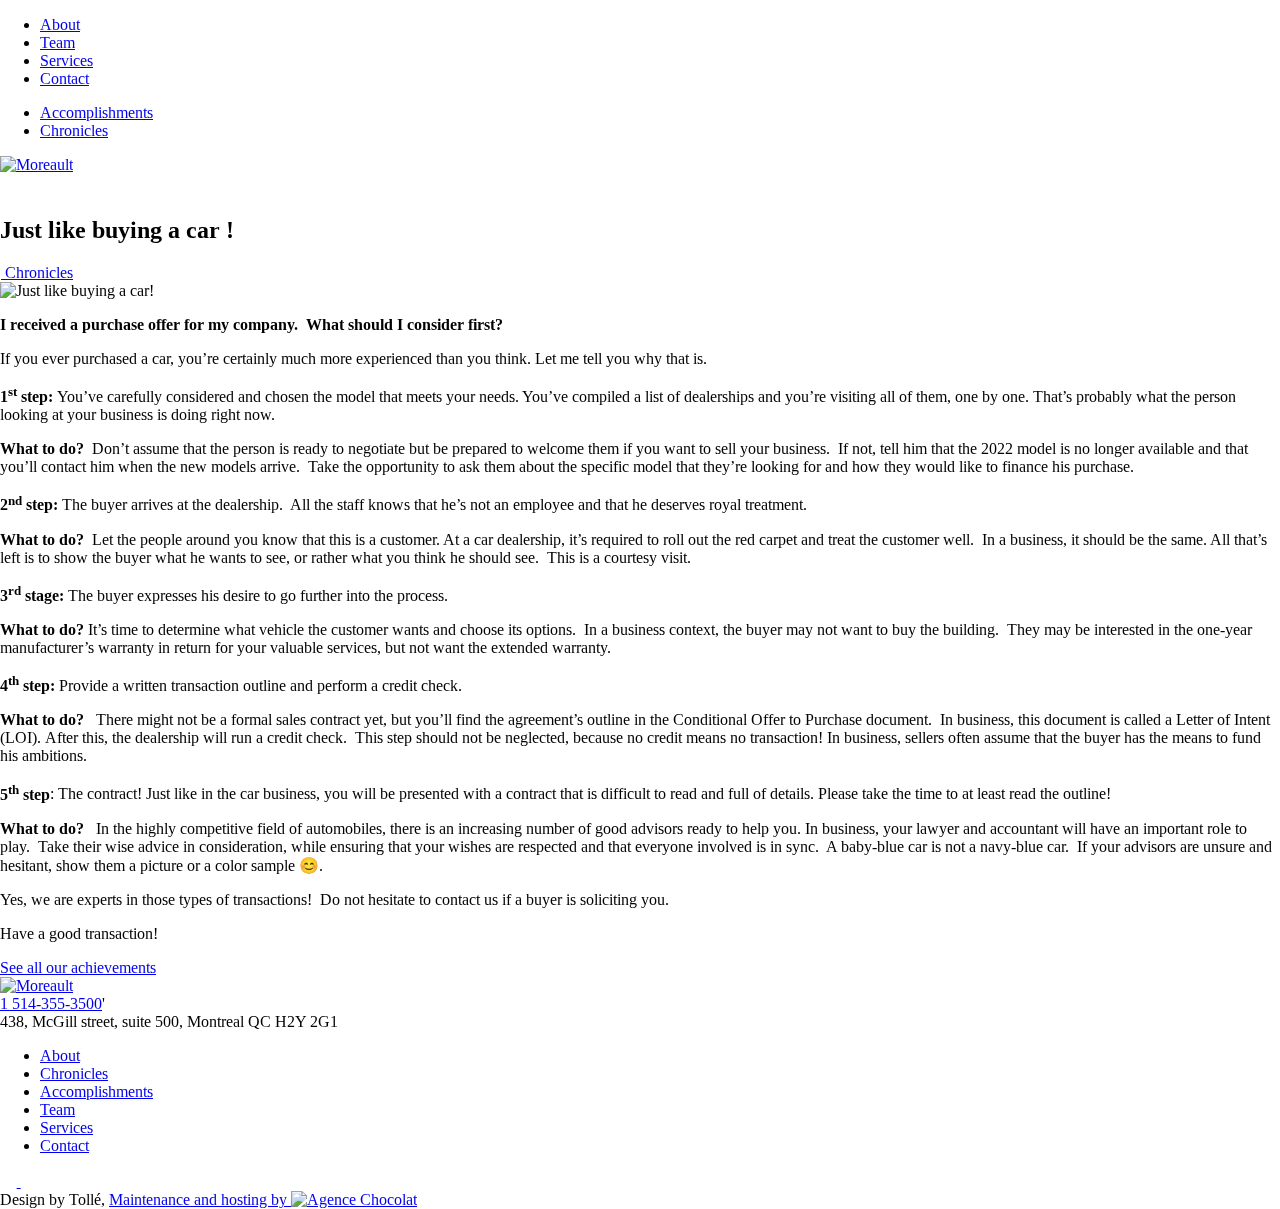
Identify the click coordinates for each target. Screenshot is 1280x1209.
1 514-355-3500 (51, 1003)
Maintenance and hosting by (200, 1199)
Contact (64, 78)
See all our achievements (78, 967)
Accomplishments (96, 112)
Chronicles (74, 130)
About (60, 24)
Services (66, 60)
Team (57, 42)
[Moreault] (36, 164)
